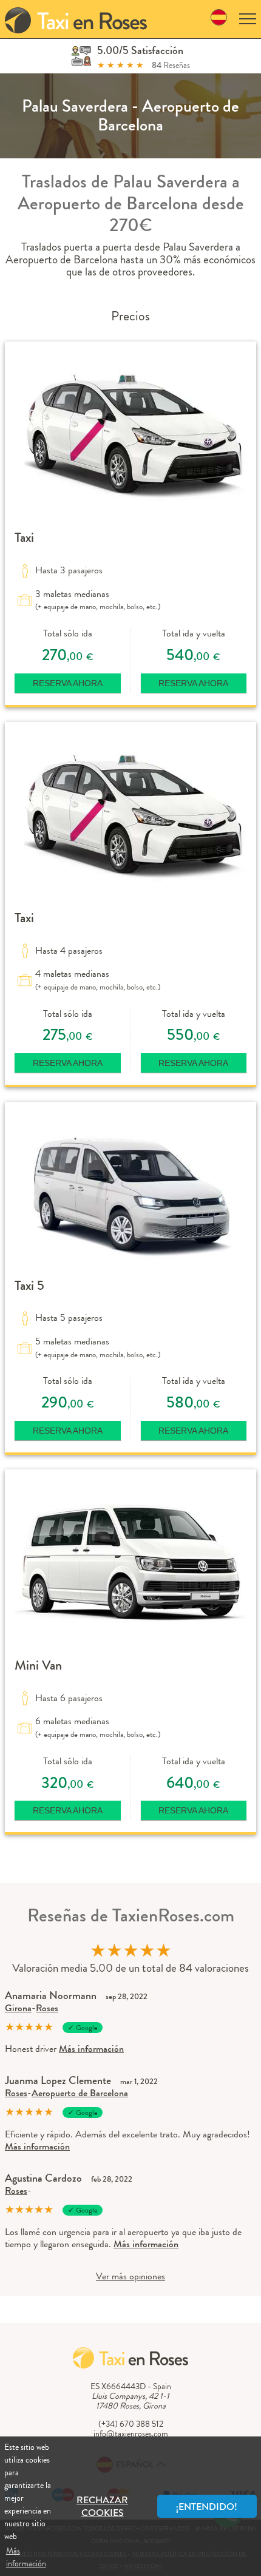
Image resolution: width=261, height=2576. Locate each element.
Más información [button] (26, 2557)
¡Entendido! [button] (207, 2507)
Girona (18, 2008)
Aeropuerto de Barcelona (80, 2093)
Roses (47, 2008)
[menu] (248, 19)
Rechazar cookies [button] (102, 2506)
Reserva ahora (68, 683)
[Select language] (219, 19)
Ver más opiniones (130, 2276)
